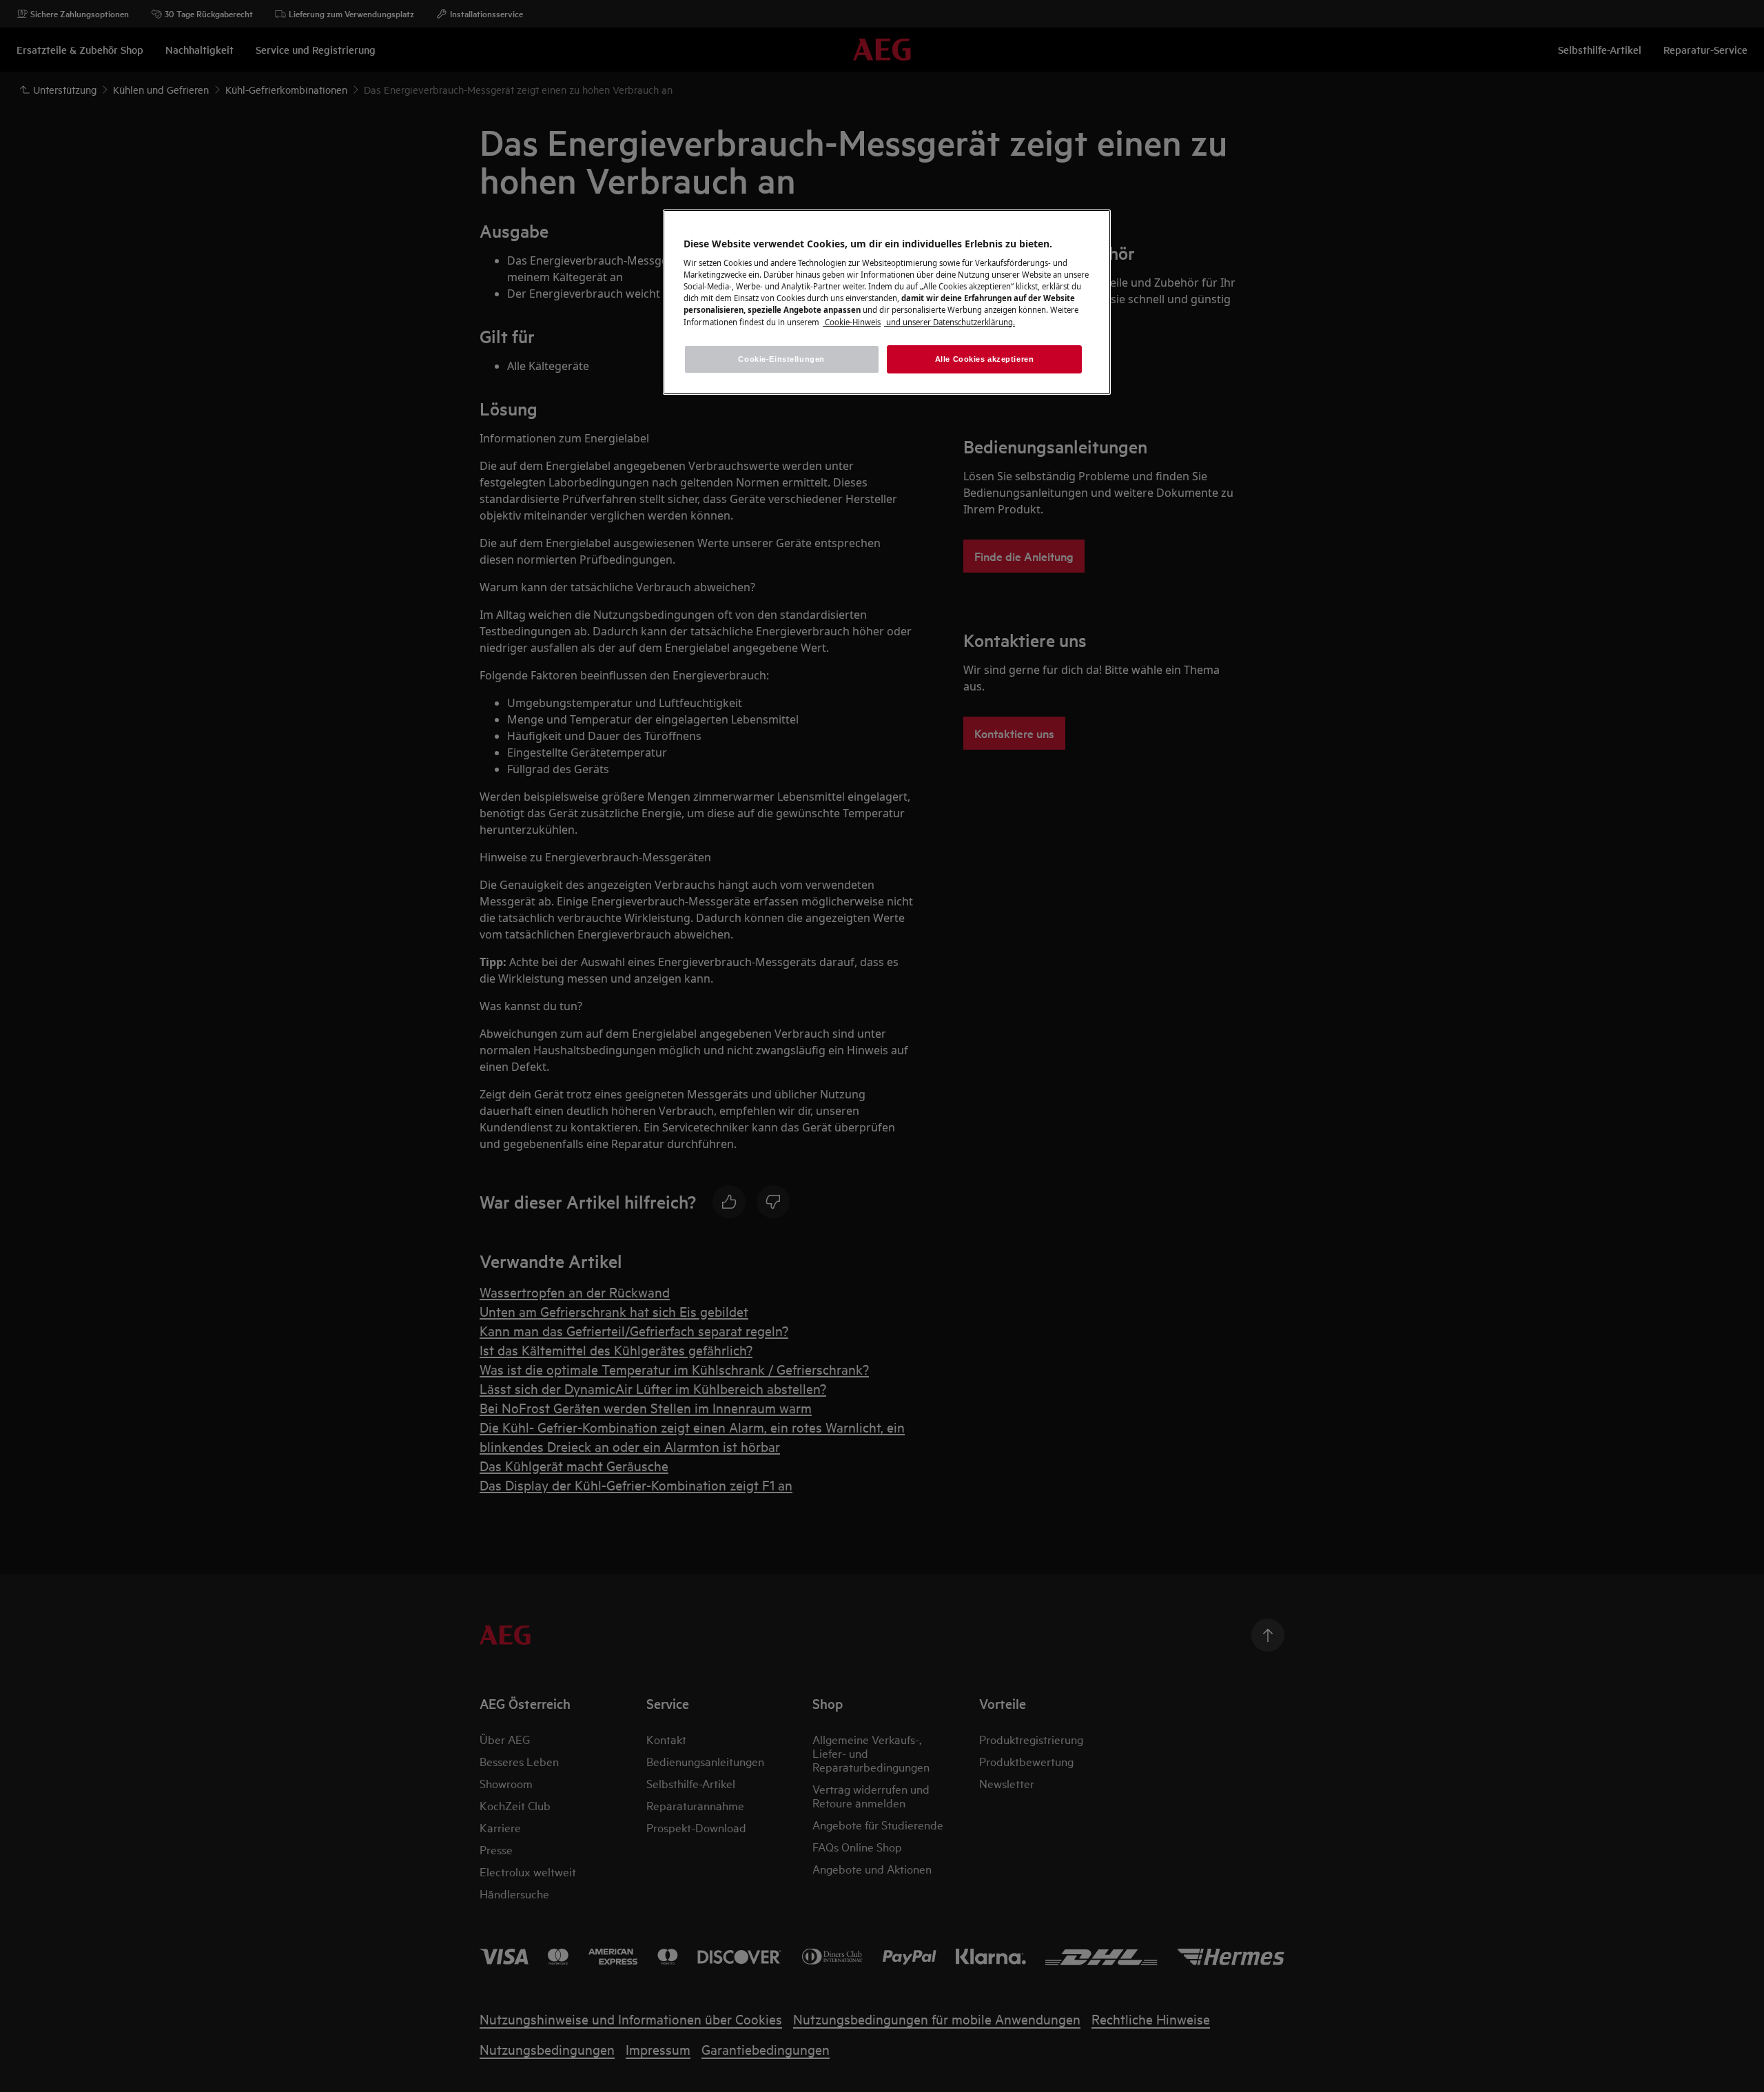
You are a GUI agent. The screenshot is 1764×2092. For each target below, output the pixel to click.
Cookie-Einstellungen (781, 359)
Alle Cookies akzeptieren (985, 359)
